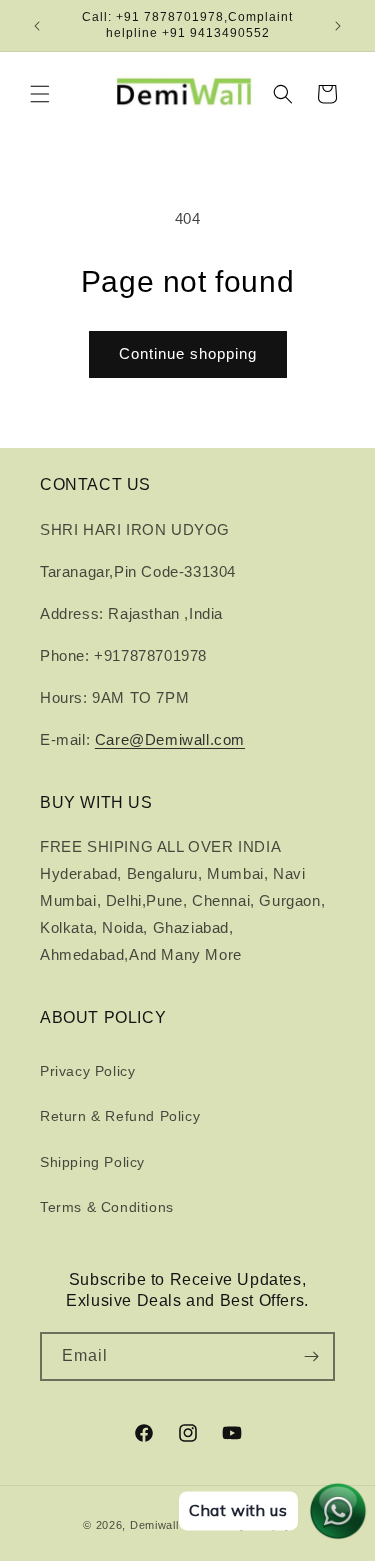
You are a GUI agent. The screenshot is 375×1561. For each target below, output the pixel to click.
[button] (40, 94)
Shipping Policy (92, 1162)
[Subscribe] (311, 1356)
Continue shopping (188, 353)
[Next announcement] (338, 26)
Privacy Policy (87, 1071)
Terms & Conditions (107, 1207)
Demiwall (154, 1525)
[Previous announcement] (37, 26)
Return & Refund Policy (120, 1116)
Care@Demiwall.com (170, 739)
